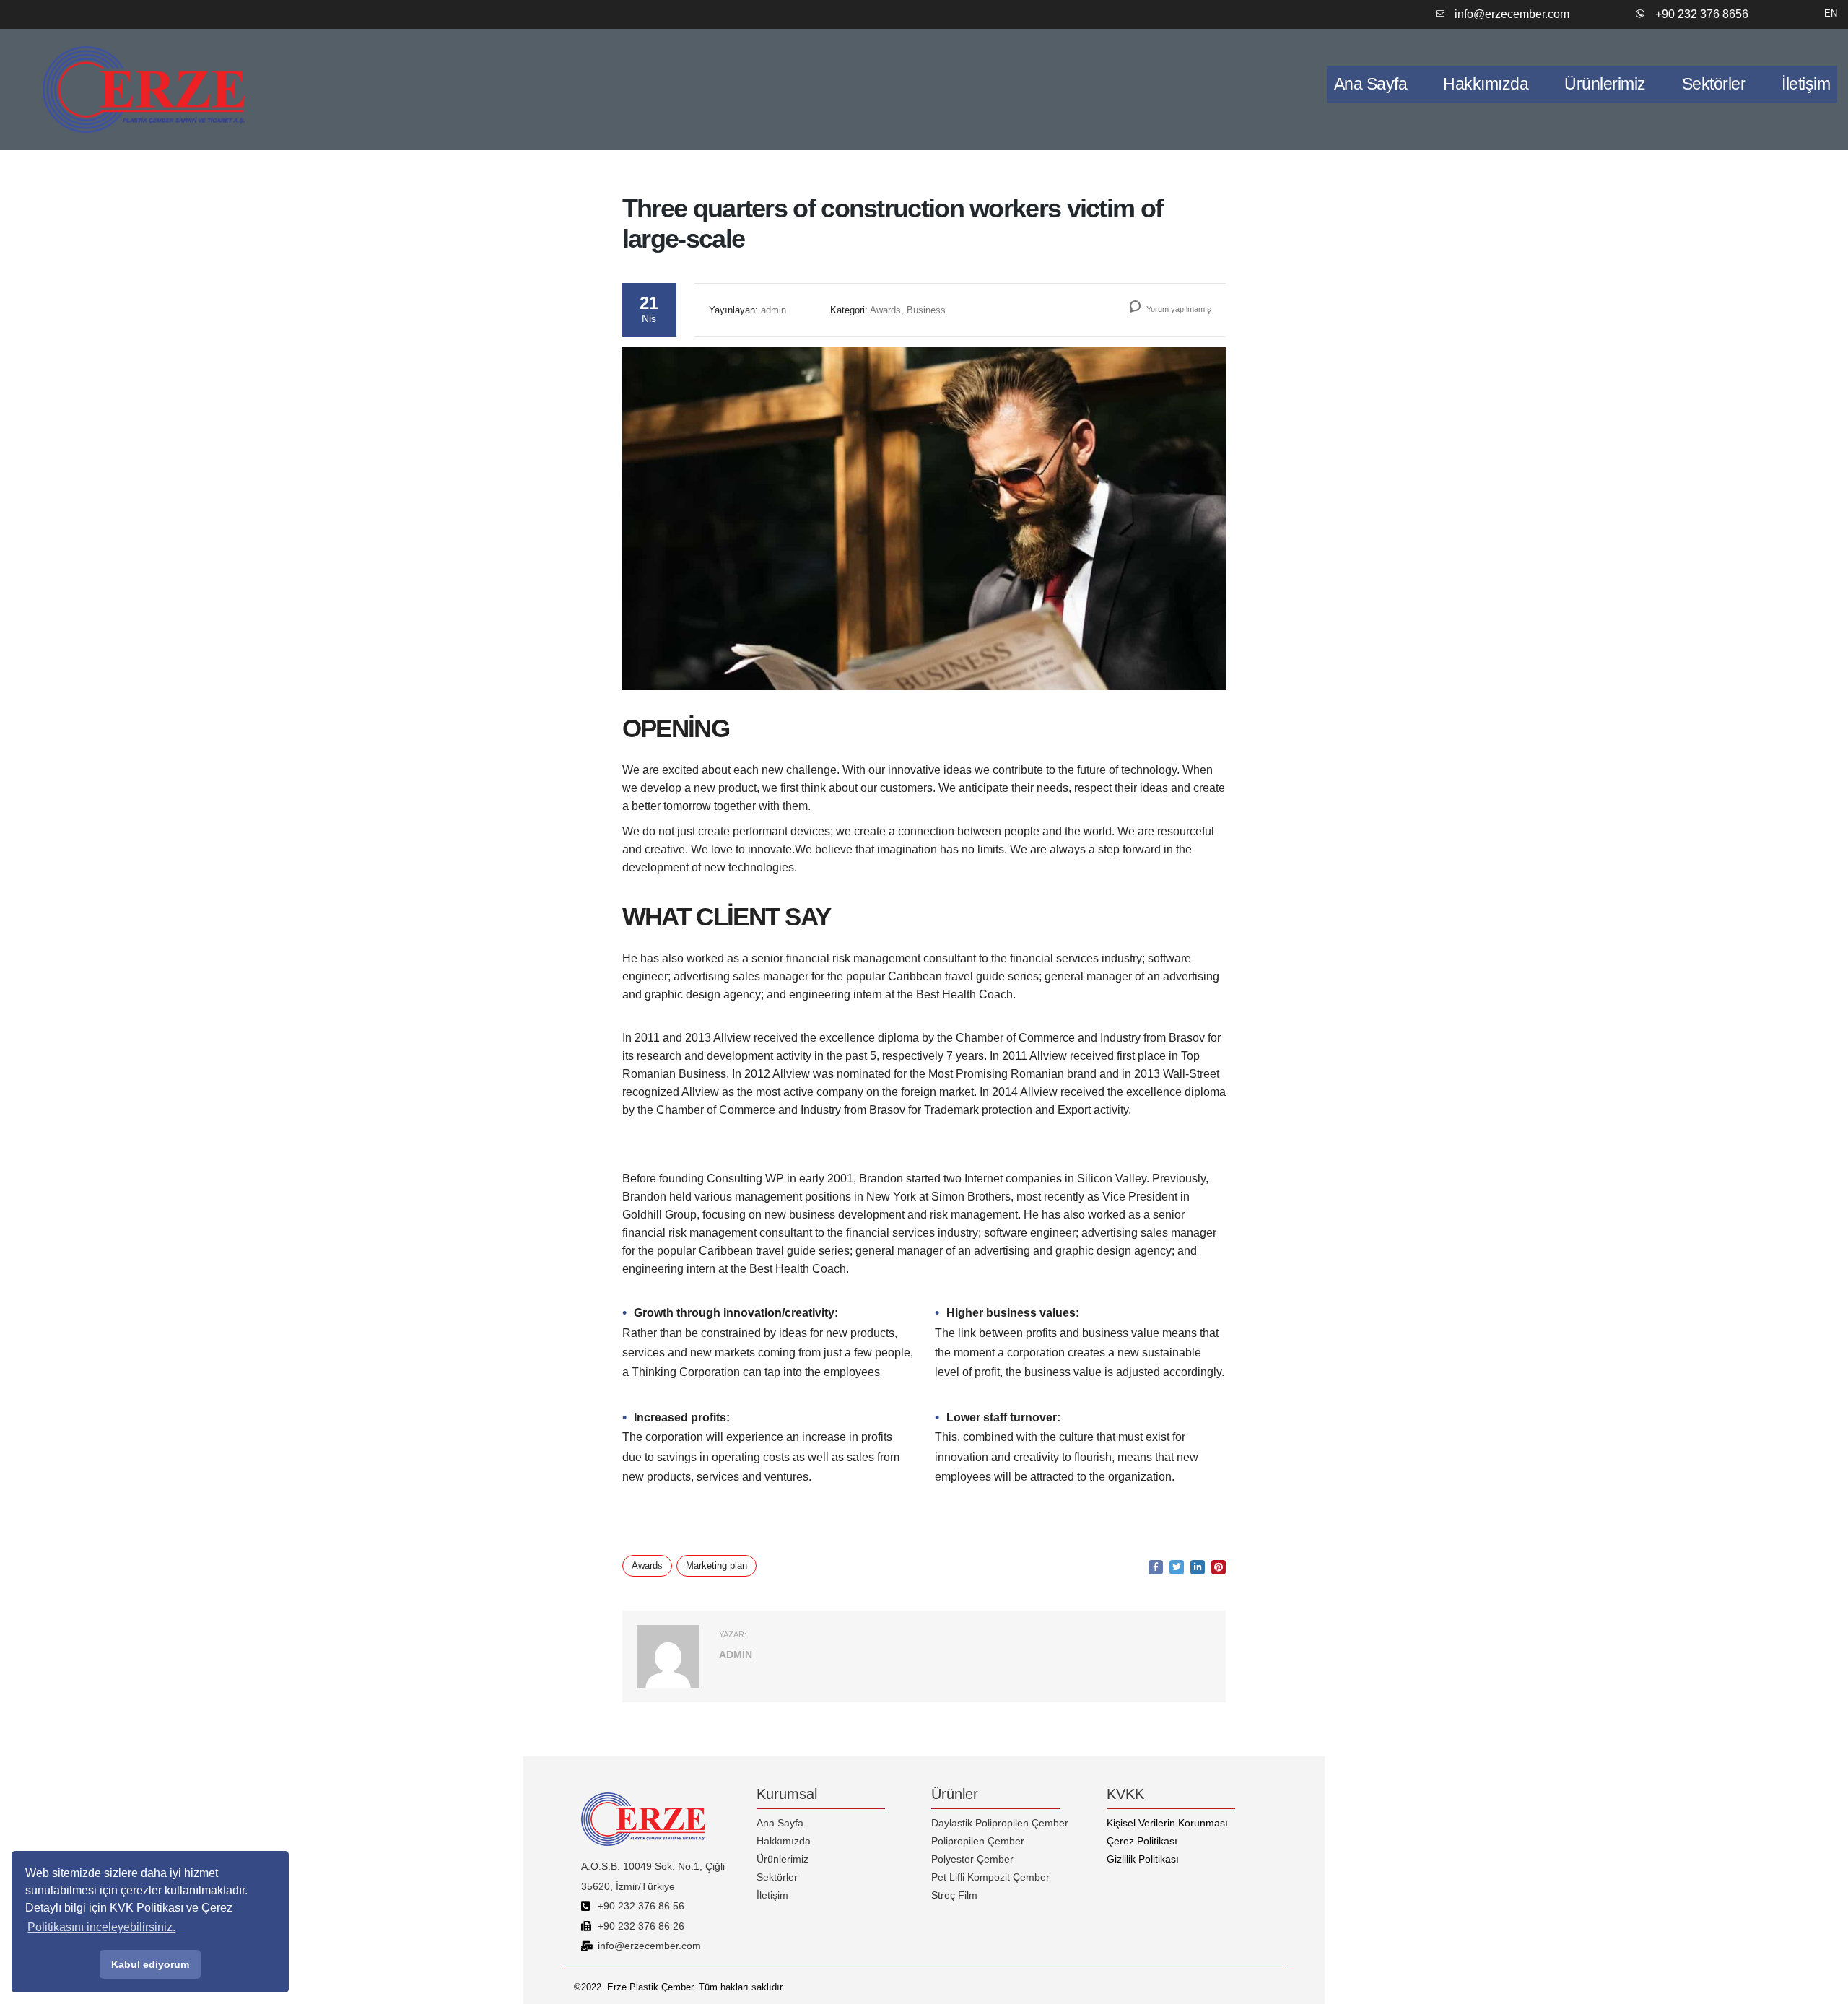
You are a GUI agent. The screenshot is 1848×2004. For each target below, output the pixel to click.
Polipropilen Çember (978, 1841)
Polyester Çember (972, 1859)
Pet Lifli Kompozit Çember (990, 1877)
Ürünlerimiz (1605, 84)
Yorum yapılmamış (1178, 309)
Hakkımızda (1486, 84)
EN (1831, 13)
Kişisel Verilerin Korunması (1167, 1823)
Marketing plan (716, 1565)
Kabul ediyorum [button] (150, 1964)
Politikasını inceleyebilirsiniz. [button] (101, 1927)
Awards (647, 1565)
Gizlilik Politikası (1143, 1859)
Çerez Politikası (1142, 1841)
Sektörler (1714, 84)
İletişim (1806, 84)
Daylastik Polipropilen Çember (1000, 1823)
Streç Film (954, 1895)
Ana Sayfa (1371, 84)
